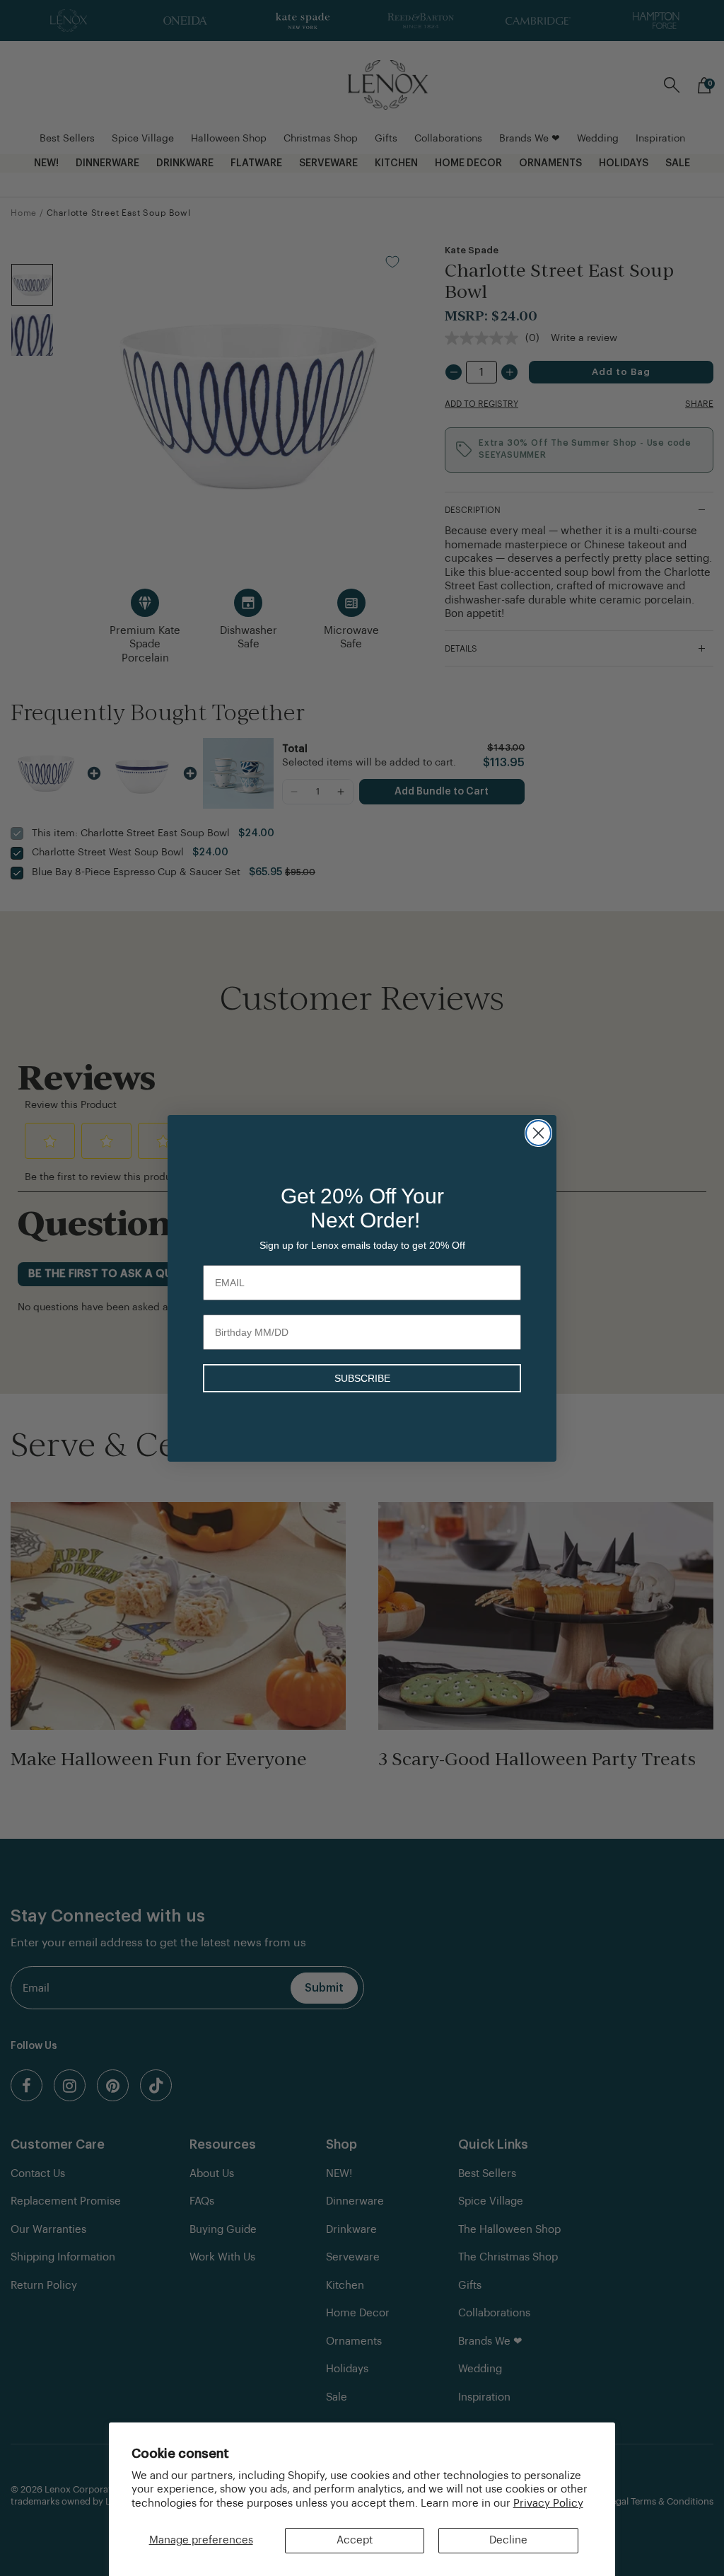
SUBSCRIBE (362, 1378)
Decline (508, 2540)
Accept (355, 2540)
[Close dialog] (538, 1133)
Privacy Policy (548, 2503)
